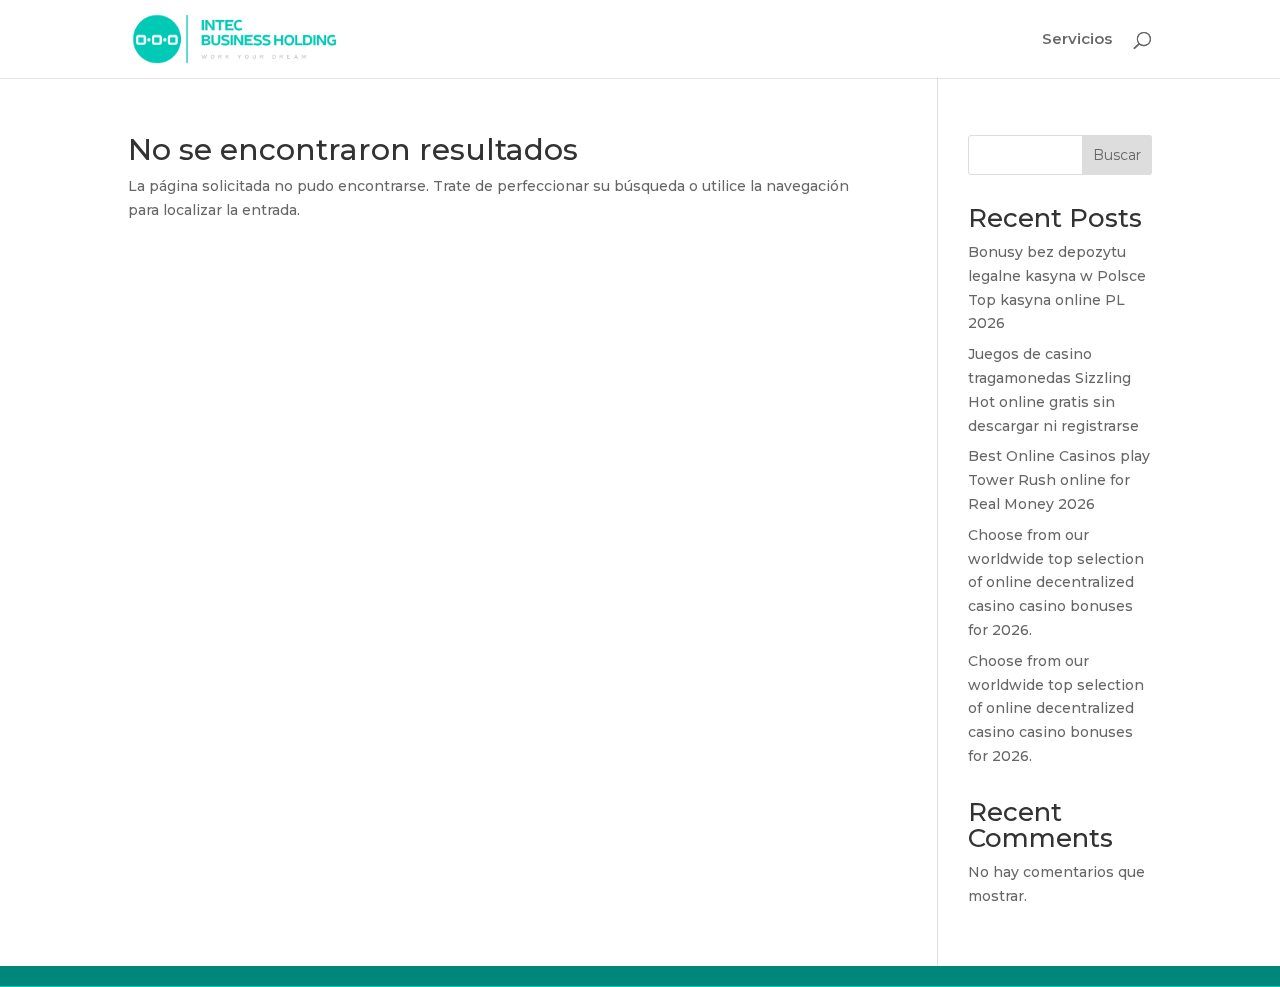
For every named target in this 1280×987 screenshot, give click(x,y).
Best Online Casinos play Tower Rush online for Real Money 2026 (1059, 480)
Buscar (1117, 155)
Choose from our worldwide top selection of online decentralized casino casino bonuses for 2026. (1056, 582)
